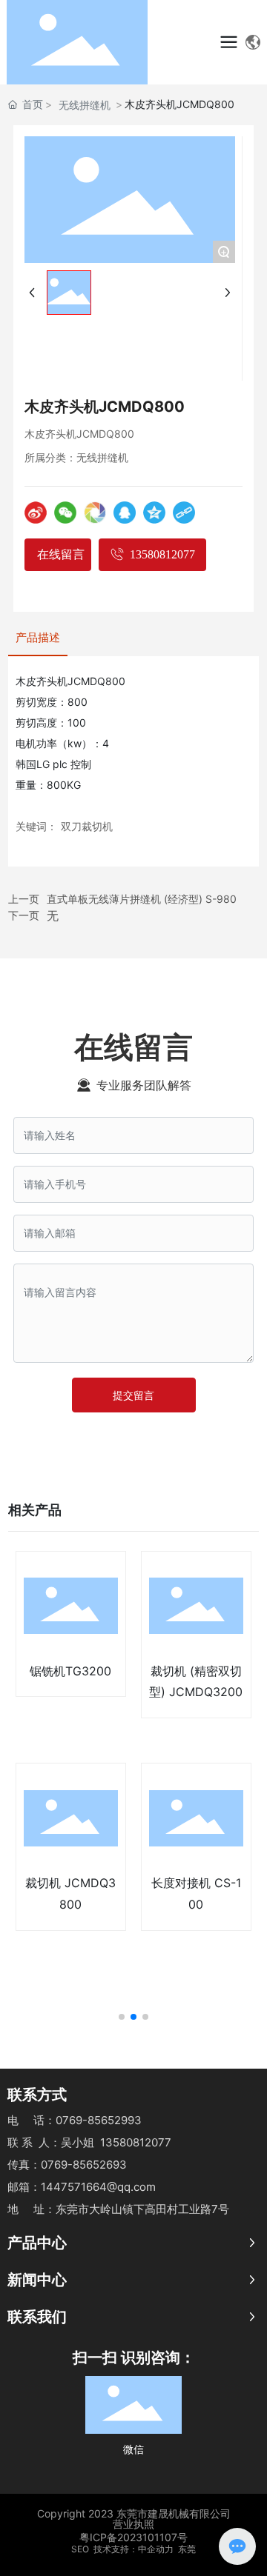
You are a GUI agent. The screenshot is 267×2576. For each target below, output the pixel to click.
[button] (122, 2017)
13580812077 (136, 2142)
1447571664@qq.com (98, 2187)
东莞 (187, 2549)
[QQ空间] (154, 513)
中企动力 (156, 2549)
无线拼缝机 (85, 105)
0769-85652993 (99, 2120)
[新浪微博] (36, 513)
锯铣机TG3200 (70, 1671)
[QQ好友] (125, 513)
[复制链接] (184, 513)
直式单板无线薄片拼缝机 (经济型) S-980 (142, 899)
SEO (80, 2549)
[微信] (65, 513)
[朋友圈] (95, 513)
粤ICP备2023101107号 (133, 2537)
